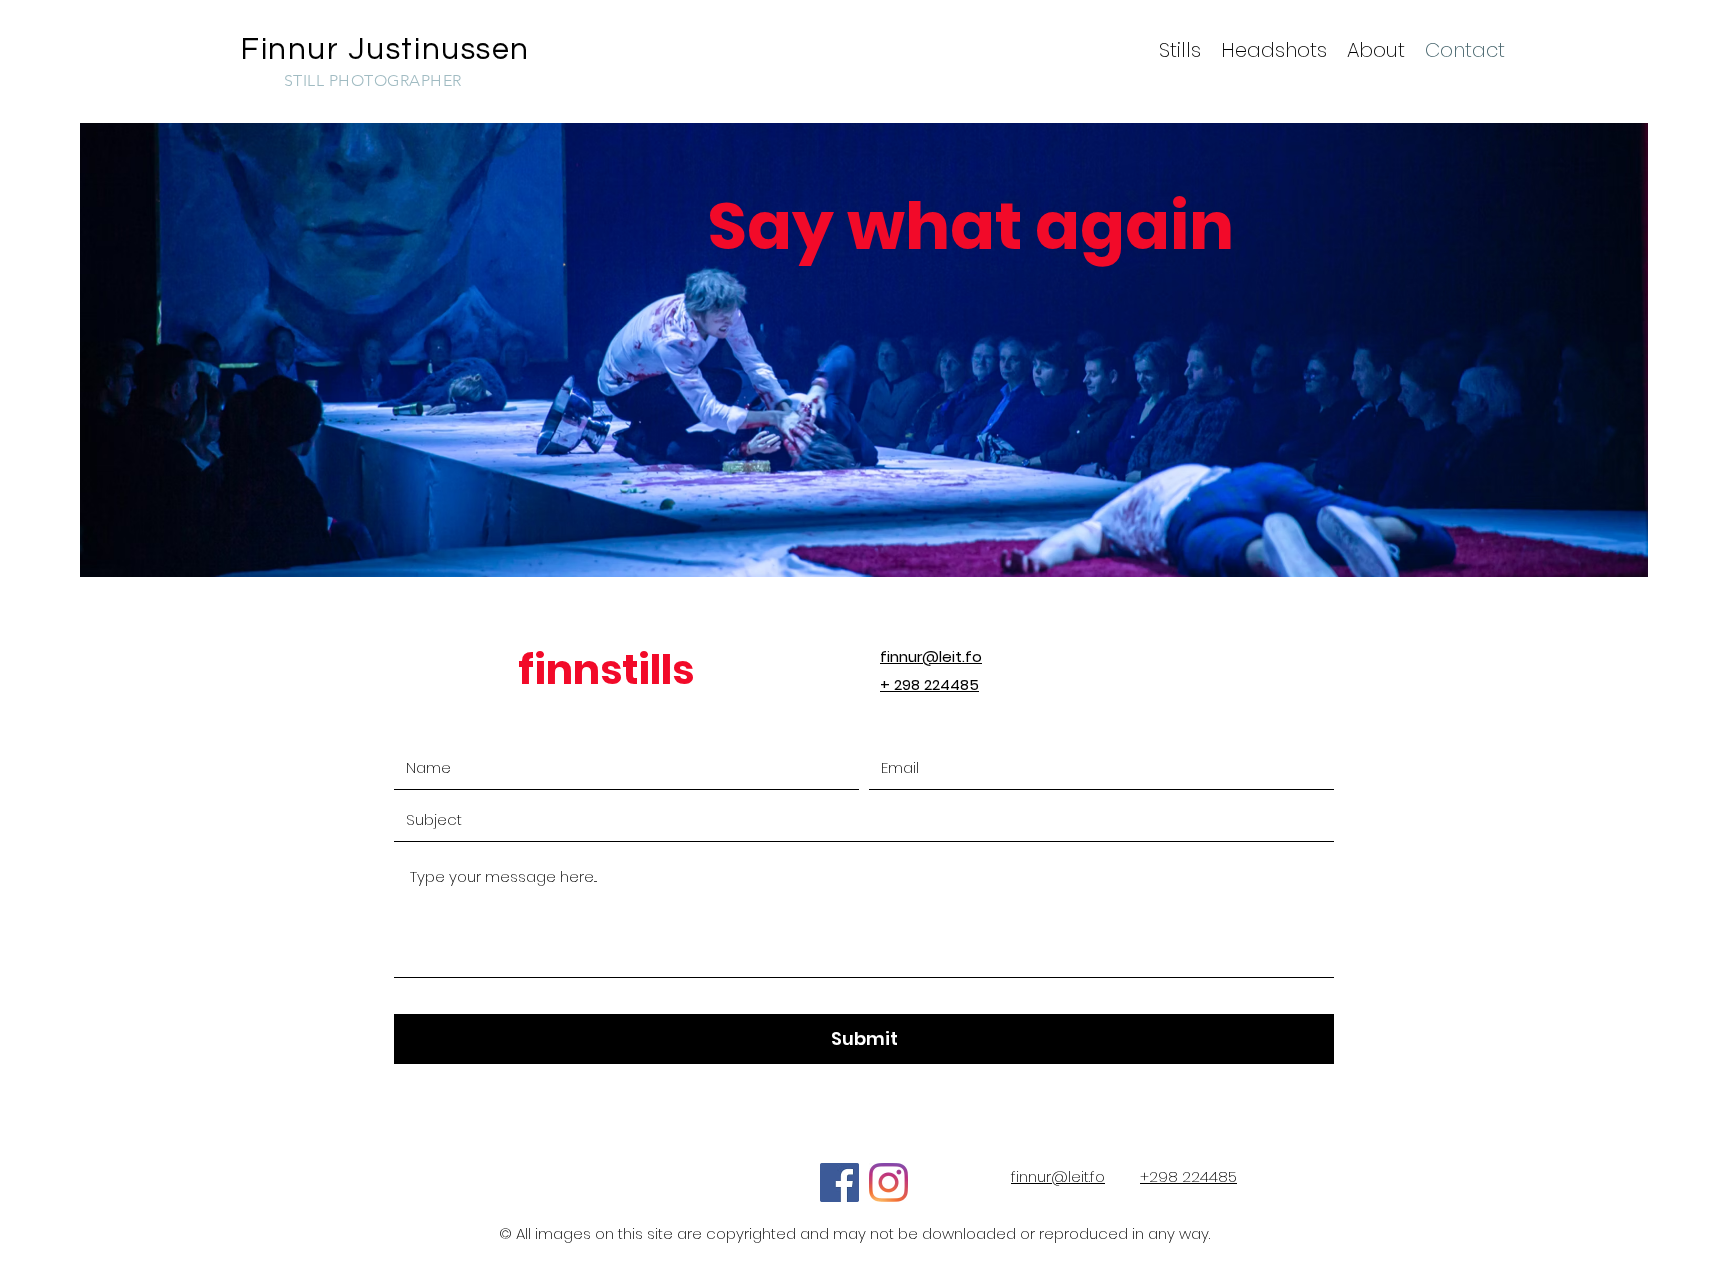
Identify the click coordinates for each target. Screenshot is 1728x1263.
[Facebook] (839, 1182)
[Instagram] (888, 1182)
